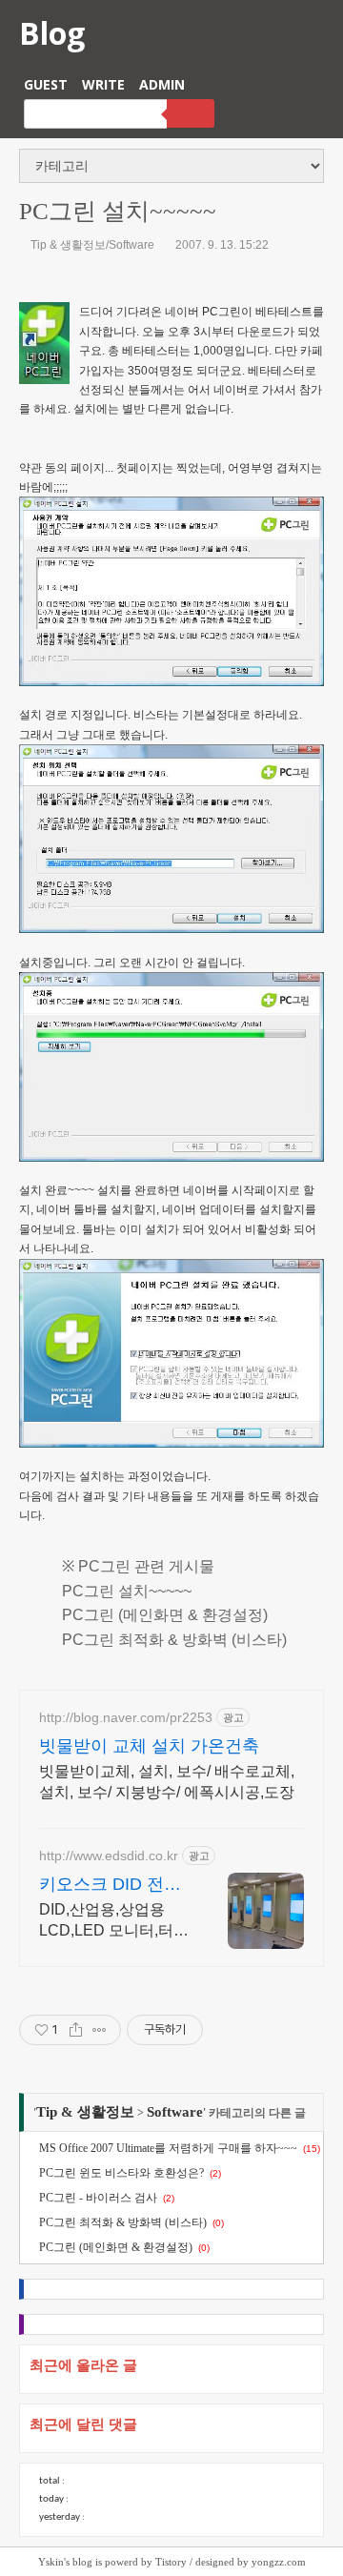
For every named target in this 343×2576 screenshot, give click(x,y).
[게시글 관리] (100, 2030)
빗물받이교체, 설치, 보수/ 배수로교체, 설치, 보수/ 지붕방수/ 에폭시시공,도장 (167, 1782)
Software (175, 2112)
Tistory (171, 2562)
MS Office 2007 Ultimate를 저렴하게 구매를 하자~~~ (168, 2148)
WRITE (103, 84)
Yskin (51, 2562)
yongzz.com (279, 2562)
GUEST (46, 84)
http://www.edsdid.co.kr (109, 1856)
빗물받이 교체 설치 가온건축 (149, 1746)
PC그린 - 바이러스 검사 (98, 2198)
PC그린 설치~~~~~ (118, 211)
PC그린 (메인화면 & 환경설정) (165, 1615)
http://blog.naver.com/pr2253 (126, 1717)
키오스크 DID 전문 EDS (110, 1885)
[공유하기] (76, 2030)
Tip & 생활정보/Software (92, 245)
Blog (52, 33)
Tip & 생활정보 (85, 2112)
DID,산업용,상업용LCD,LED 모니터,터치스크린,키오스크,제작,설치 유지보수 (114, 1921)
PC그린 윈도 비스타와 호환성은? (121, 2173)
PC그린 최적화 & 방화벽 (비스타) (174, 1640)
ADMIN (162, 84)
